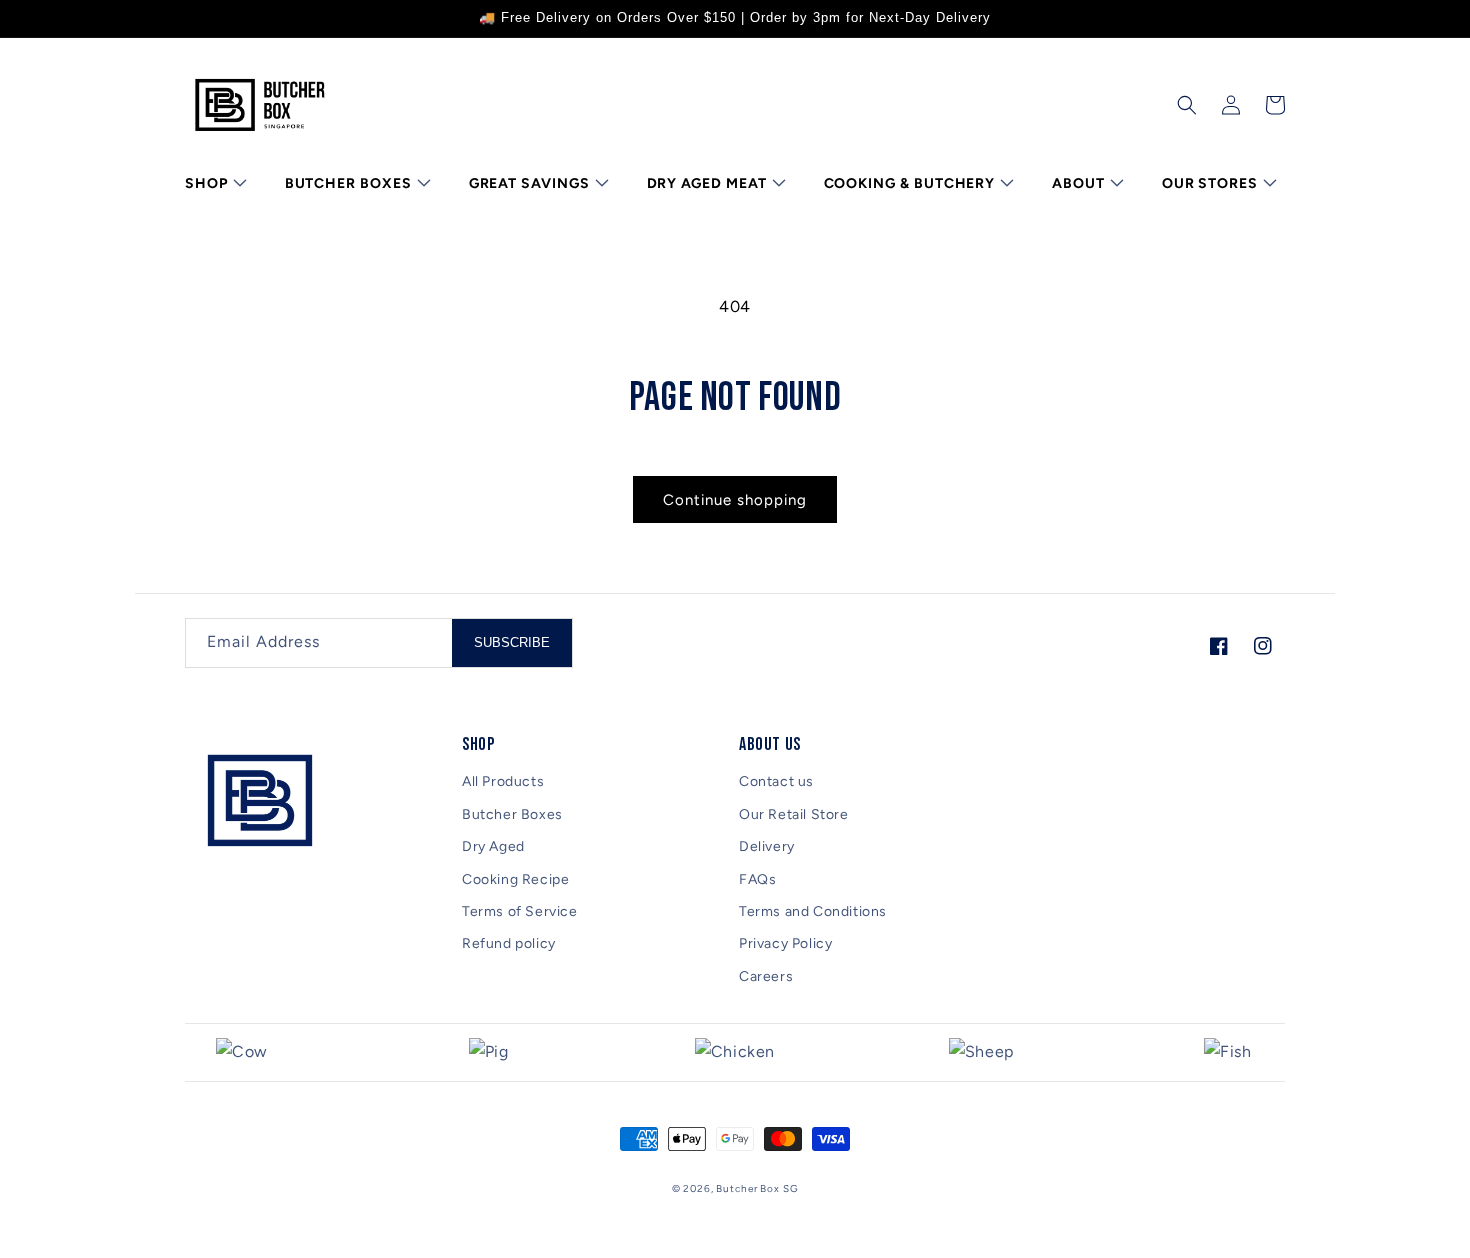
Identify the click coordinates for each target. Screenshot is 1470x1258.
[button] (214, 184)
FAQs (757, 879)
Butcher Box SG (757, 1188)
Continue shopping (735, 500)
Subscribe (512, 642)
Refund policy (509, 943)
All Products (503, 781)
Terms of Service (520, 911)
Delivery (767, 846)
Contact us (776, 781)
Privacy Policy (785, 943)
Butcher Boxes (512, 814)
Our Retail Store (794, 814)
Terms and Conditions (813, 911)
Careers (766, 976)
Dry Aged (493, 846)
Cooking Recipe (515, 879)
